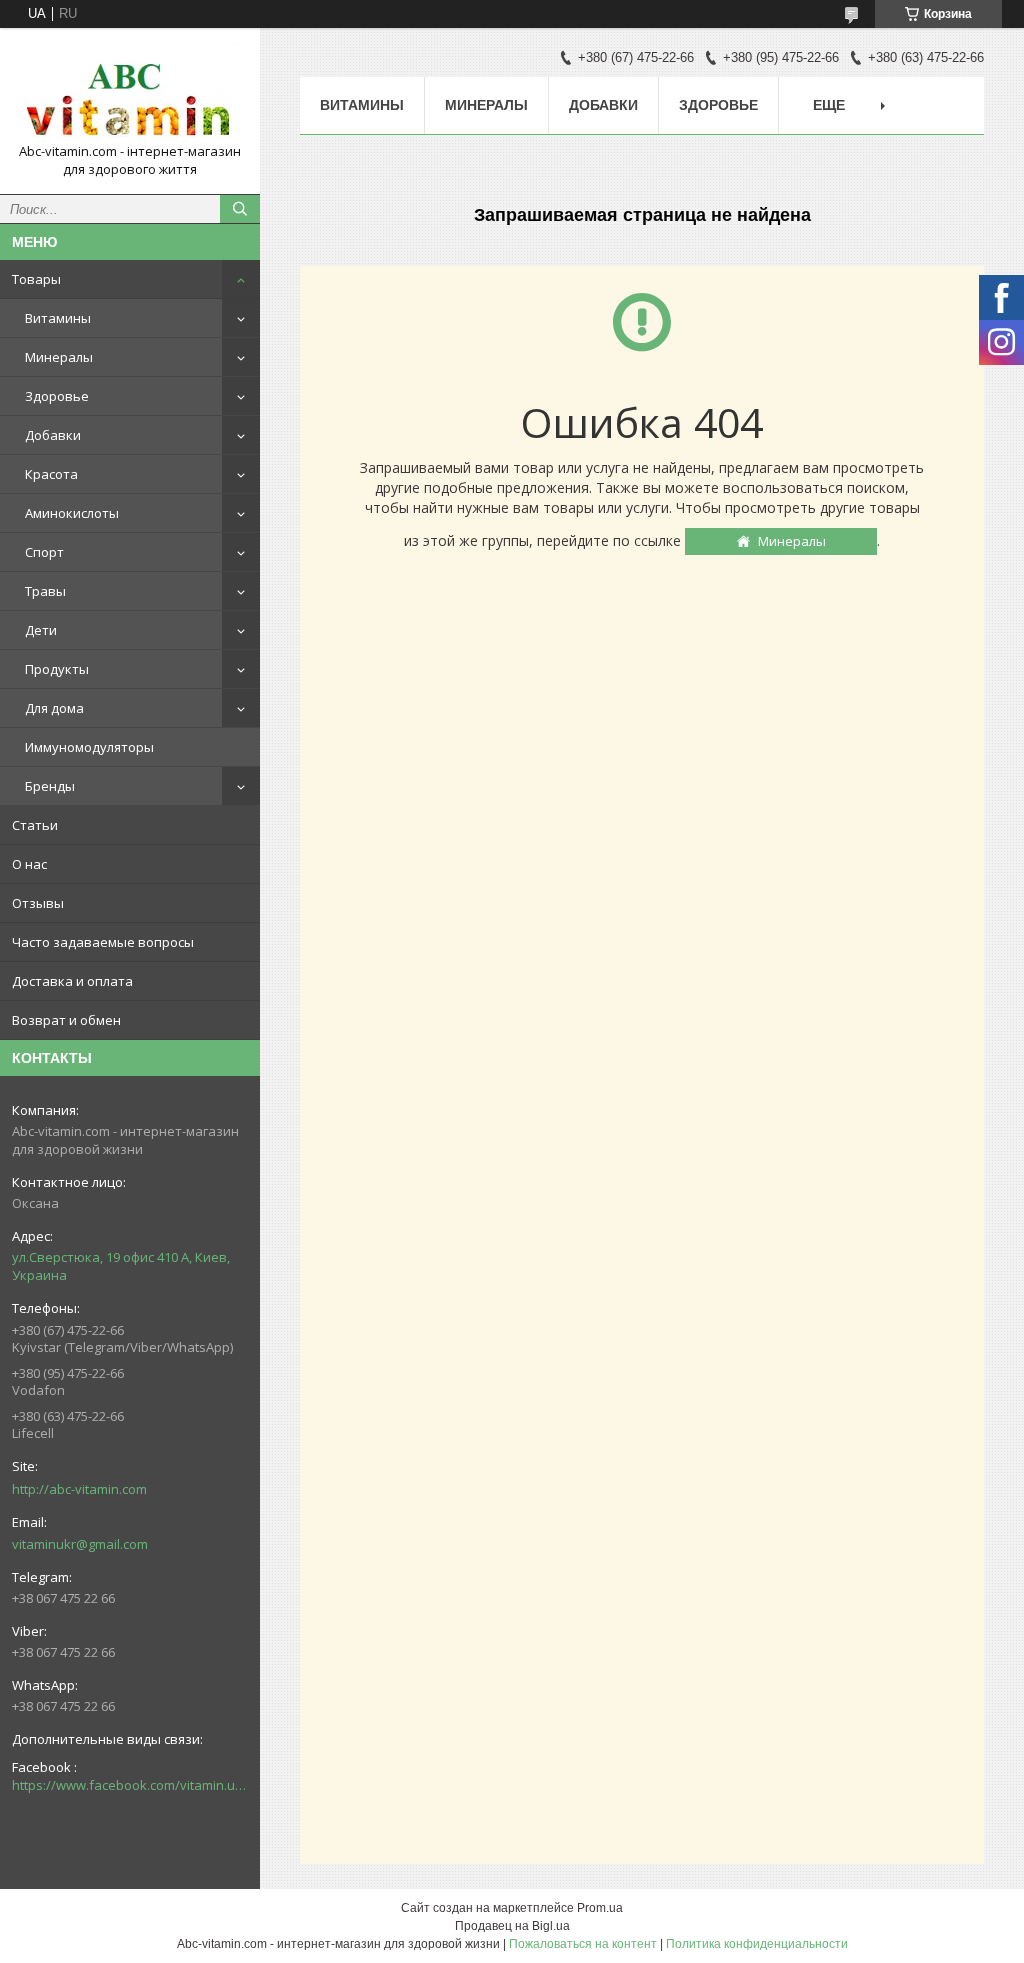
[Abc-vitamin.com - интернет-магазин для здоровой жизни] (130, 93)
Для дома (54, 708)
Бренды (50, 786)
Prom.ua (600, 1908)
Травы (45, 591)
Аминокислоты (72, 513)
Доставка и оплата (72, 981)
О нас (29, 864)
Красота (51, 474)
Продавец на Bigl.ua (512, 1926)
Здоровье (57, 396)
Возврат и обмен (66, 1020)
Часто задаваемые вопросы (103, 942)
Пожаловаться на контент (583, 1944)
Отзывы (38, 903)
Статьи (35, 825)
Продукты (57, 669)
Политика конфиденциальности (757, 1944)
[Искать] (240, 209)
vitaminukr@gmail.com (80, 1544)
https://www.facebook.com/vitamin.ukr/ (130, 1785)
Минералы (59, 357)
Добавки (53, 435)
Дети (41, 630)
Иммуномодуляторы (89, 747)
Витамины (58, 318)
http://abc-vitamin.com (79, 1489)
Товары (36, 279)
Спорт (44, 552)
